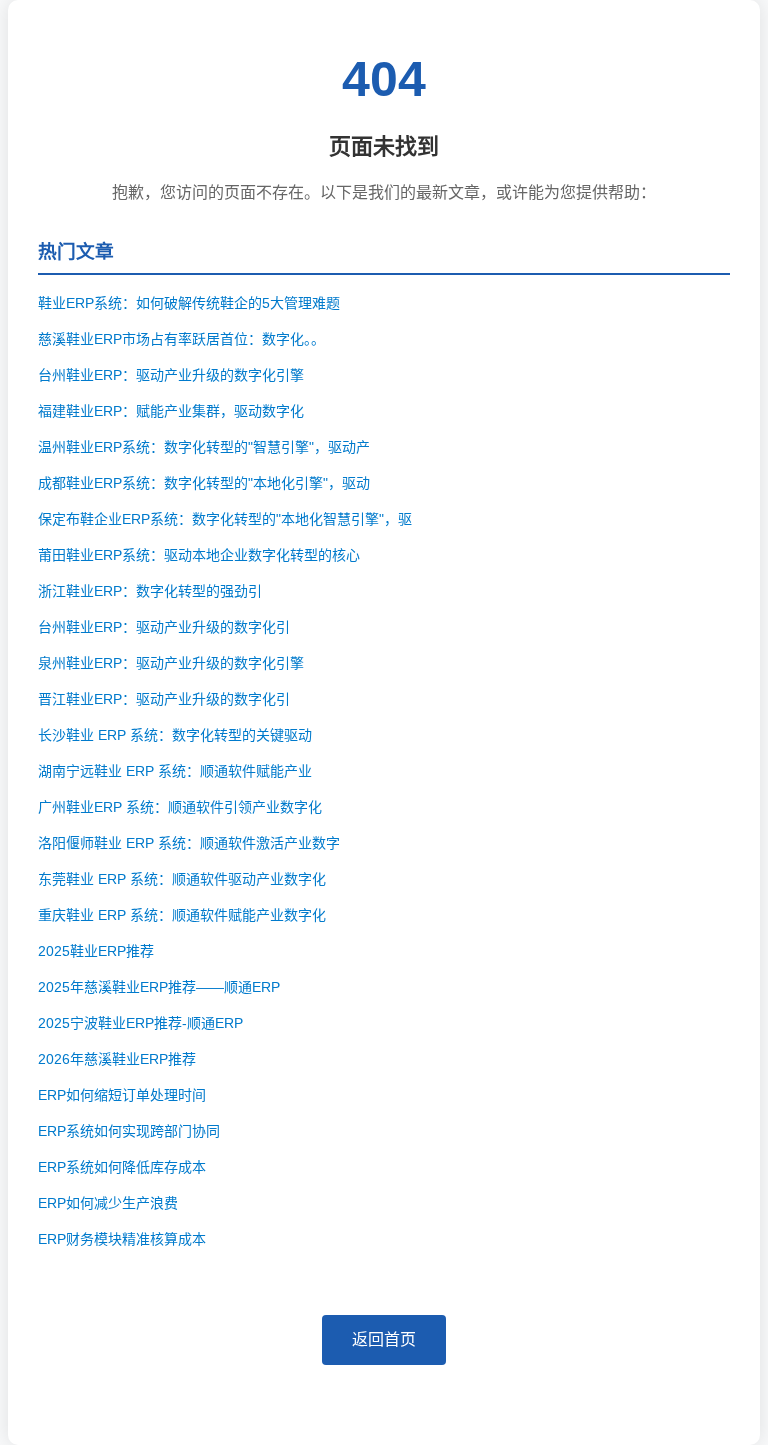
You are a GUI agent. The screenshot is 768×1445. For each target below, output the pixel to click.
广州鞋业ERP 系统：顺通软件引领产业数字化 (180, 807)
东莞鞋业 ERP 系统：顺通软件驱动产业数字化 (182, 879)
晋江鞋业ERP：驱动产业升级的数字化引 (164, 699)
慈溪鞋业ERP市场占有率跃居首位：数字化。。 (181, 339)
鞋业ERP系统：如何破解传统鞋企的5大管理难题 (189, 303)
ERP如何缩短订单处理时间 (122, 1095)
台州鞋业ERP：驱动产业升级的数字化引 (164, 627)
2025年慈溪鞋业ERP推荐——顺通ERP (159, 987)
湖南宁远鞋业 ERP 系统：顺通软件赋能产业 (175, 771)
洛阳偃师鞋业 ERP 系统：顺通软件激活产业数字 (189, 843)
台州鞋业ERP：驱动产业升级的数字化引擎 (171, 375)
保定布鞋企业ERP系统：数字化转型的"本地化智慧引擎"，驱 (225, 519)
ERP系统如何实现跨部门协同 (129, 1131)
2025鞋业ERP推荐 (96, 951)
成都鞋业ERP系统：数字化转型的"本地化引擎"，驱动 (204, 483)
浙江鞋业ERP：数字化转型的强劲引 (150, 591)
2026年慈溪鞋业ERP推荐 (117, 1059)
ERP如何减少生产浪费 (108, 1203)
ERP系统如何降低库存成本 (122, 1167)
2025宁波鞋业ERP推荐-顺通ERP (140, 1023)
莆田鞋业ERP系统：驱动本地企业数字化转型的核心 (199, 555)
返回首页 (384, 1339)
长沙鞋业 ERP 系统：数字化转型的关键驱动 (175, 735)
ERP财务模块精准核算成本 (122, 1239)
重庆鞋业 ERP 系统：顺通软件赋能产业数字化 (182, 915)
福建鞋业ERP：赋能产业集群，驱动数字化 (171, 411)
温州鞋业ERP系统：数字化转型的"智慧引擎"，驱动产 (204, 447)
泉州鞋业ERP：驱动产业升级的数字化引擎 (171, 663)
